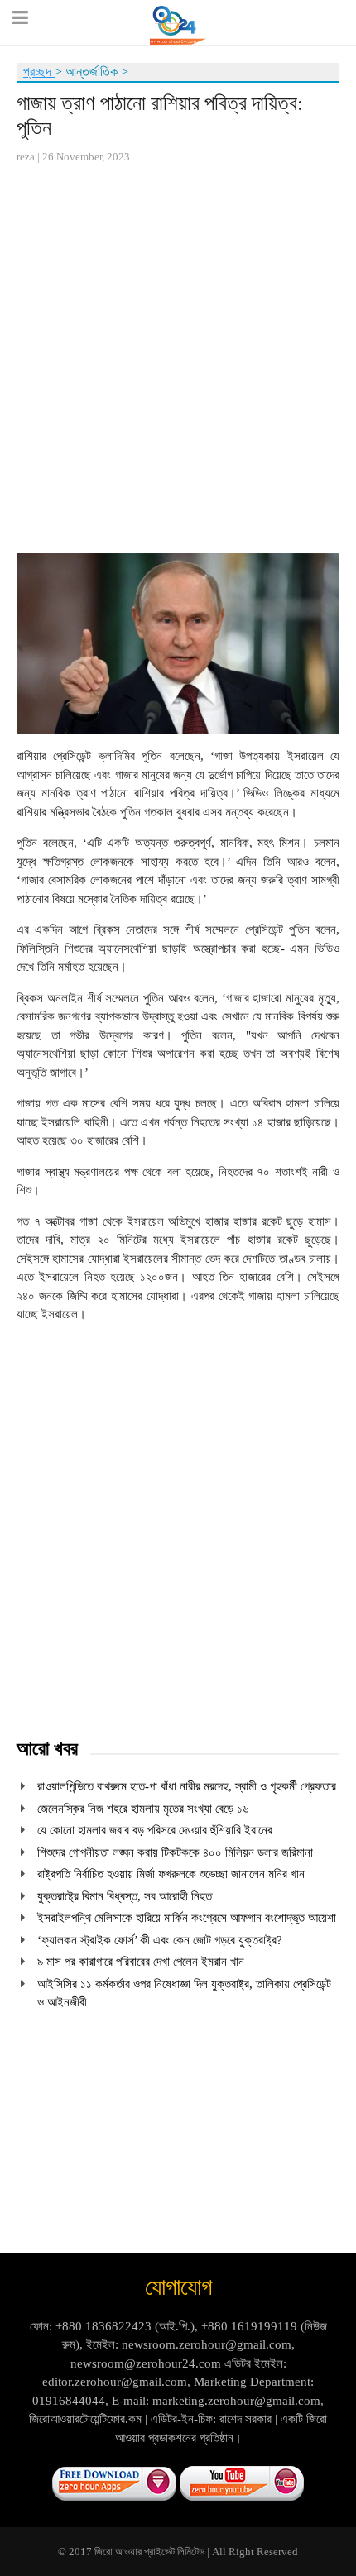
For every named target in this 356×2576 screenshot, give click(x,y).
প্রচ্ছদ (39, 72)
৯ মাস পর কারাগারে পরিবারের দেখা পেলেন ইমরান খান (141, 1962)
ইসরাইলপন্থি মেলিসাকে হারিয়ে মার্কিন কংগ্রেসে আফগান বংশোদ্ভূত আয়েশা (187, 1918)
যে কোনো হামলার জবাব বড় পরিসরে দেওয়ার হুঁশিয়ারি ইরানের (155, 1830)
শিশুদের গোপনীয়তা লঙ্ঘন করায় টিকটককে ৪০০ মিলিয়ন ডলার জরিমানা (175, 1852)
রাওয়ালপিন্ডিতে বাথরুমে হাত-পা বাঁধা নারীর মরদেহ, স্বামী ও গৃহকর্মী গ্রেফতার (187, 1786)
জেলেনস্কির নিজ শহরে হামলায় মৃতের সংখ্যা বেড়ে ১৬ (143, 1809)
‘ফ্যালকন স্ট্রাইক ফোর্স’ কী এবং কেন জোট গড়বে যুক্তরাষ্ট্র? (160, 1940)
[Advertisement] (178, 359)
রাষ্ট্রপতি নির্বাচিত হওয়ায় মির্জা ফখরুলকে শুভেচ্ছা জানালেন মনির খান (171, 1874)
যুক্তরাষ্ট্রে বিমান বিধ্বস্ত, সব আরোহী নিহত (125, 1896)
